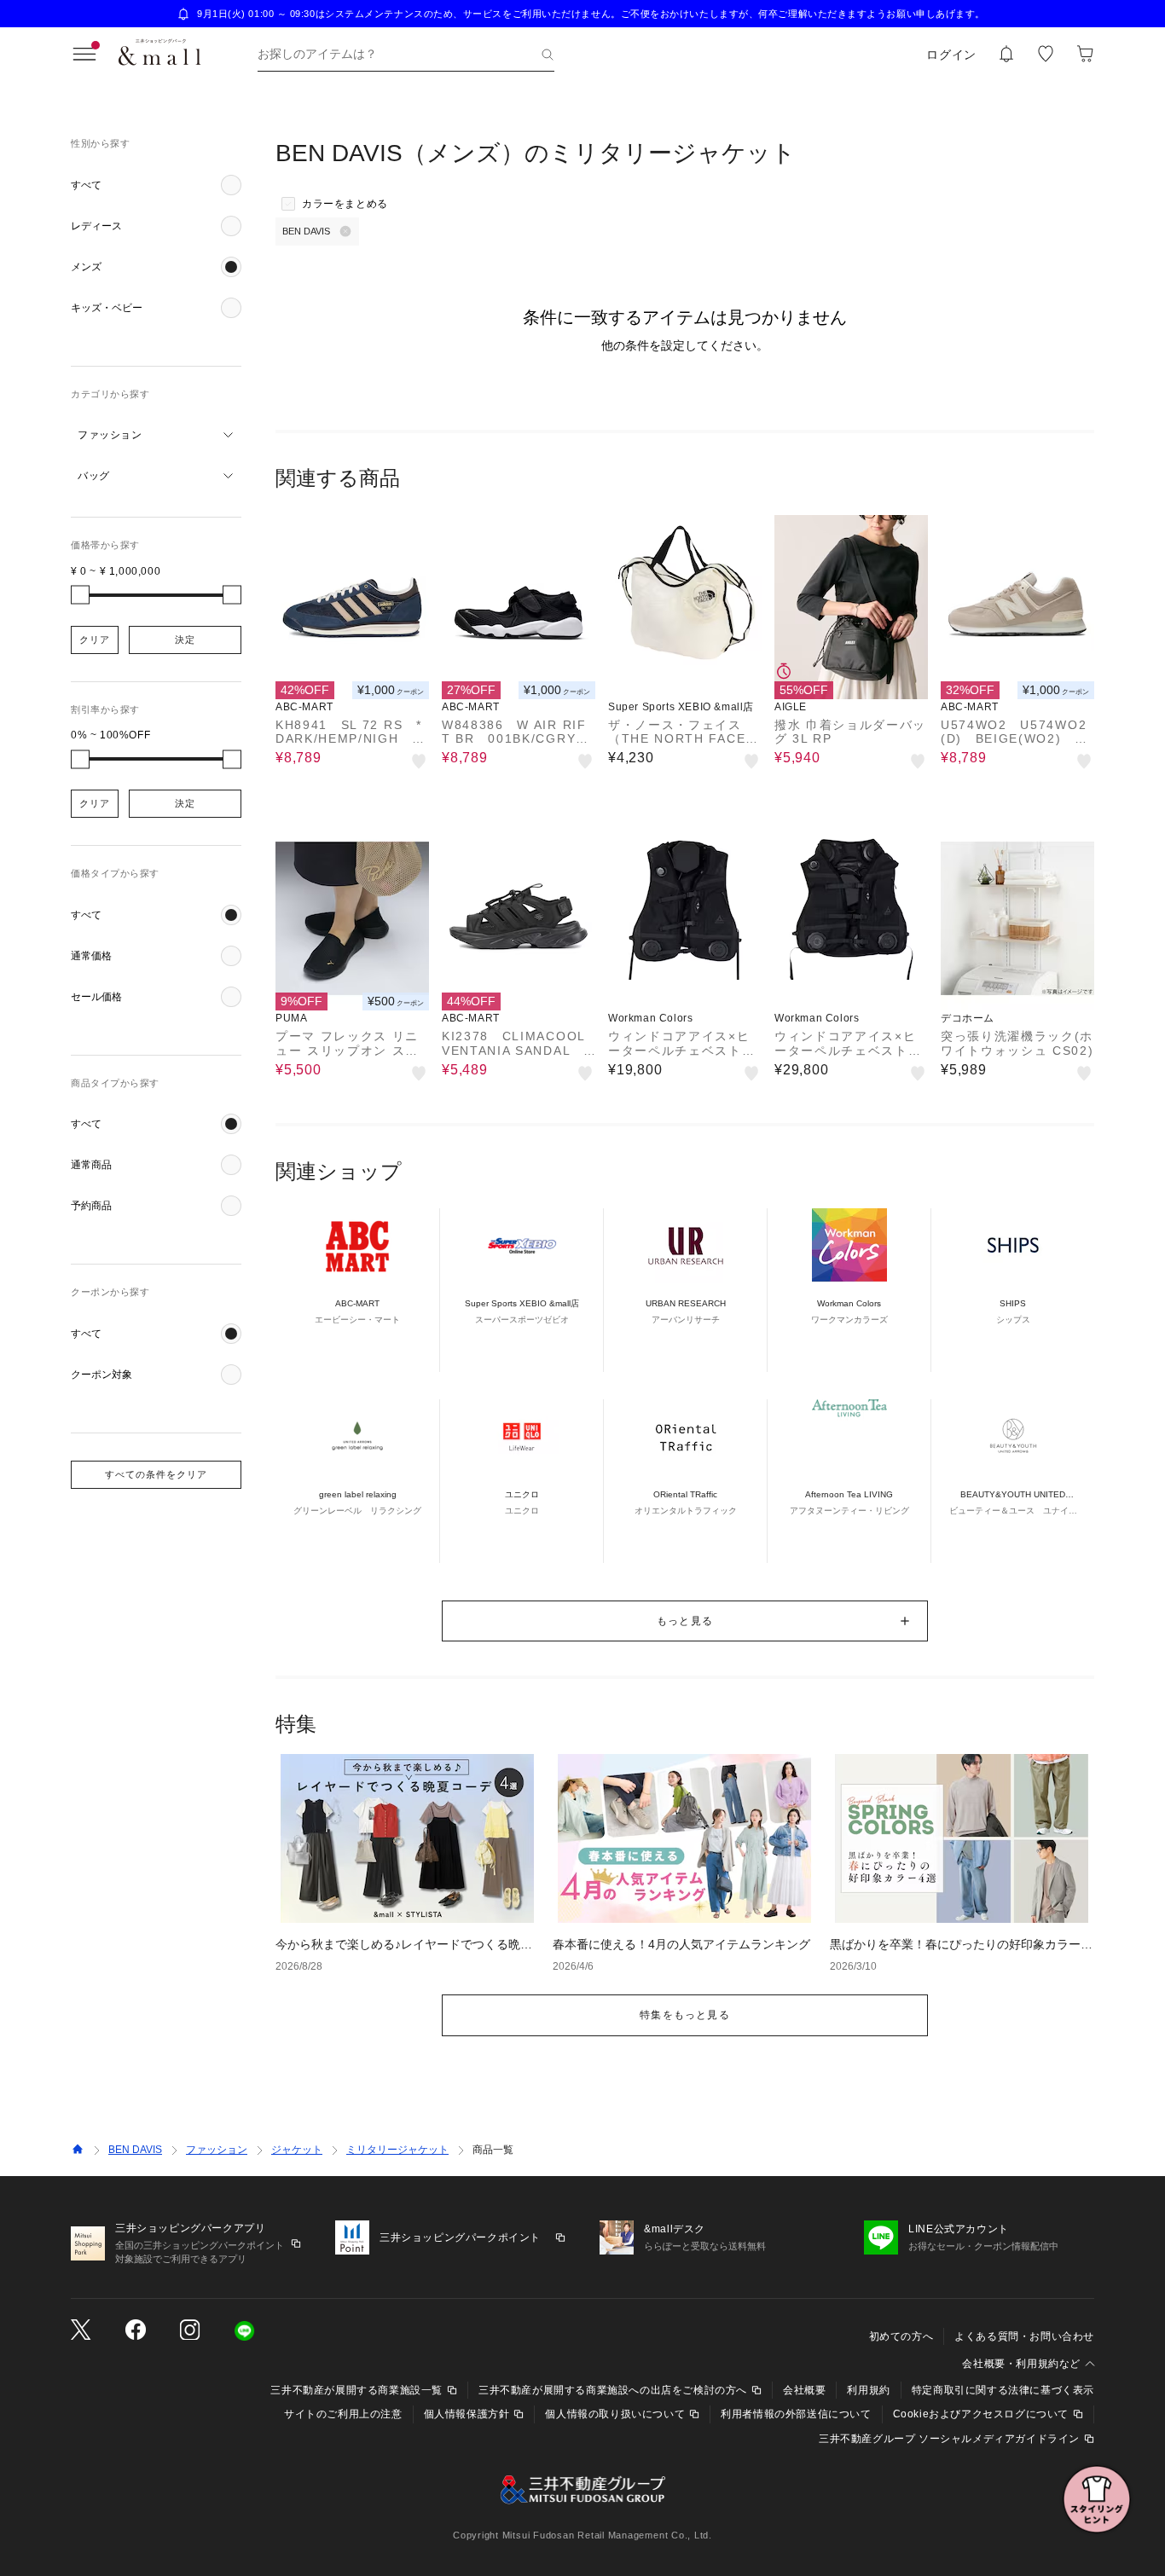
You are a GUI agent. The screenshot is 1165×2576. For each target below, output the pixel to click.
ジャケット (297, 2150)
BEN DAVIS (135, 2150)
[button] (156, 185)
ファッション (217, 2150)
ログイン (951, 55)
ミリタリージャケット (397, 2150)
